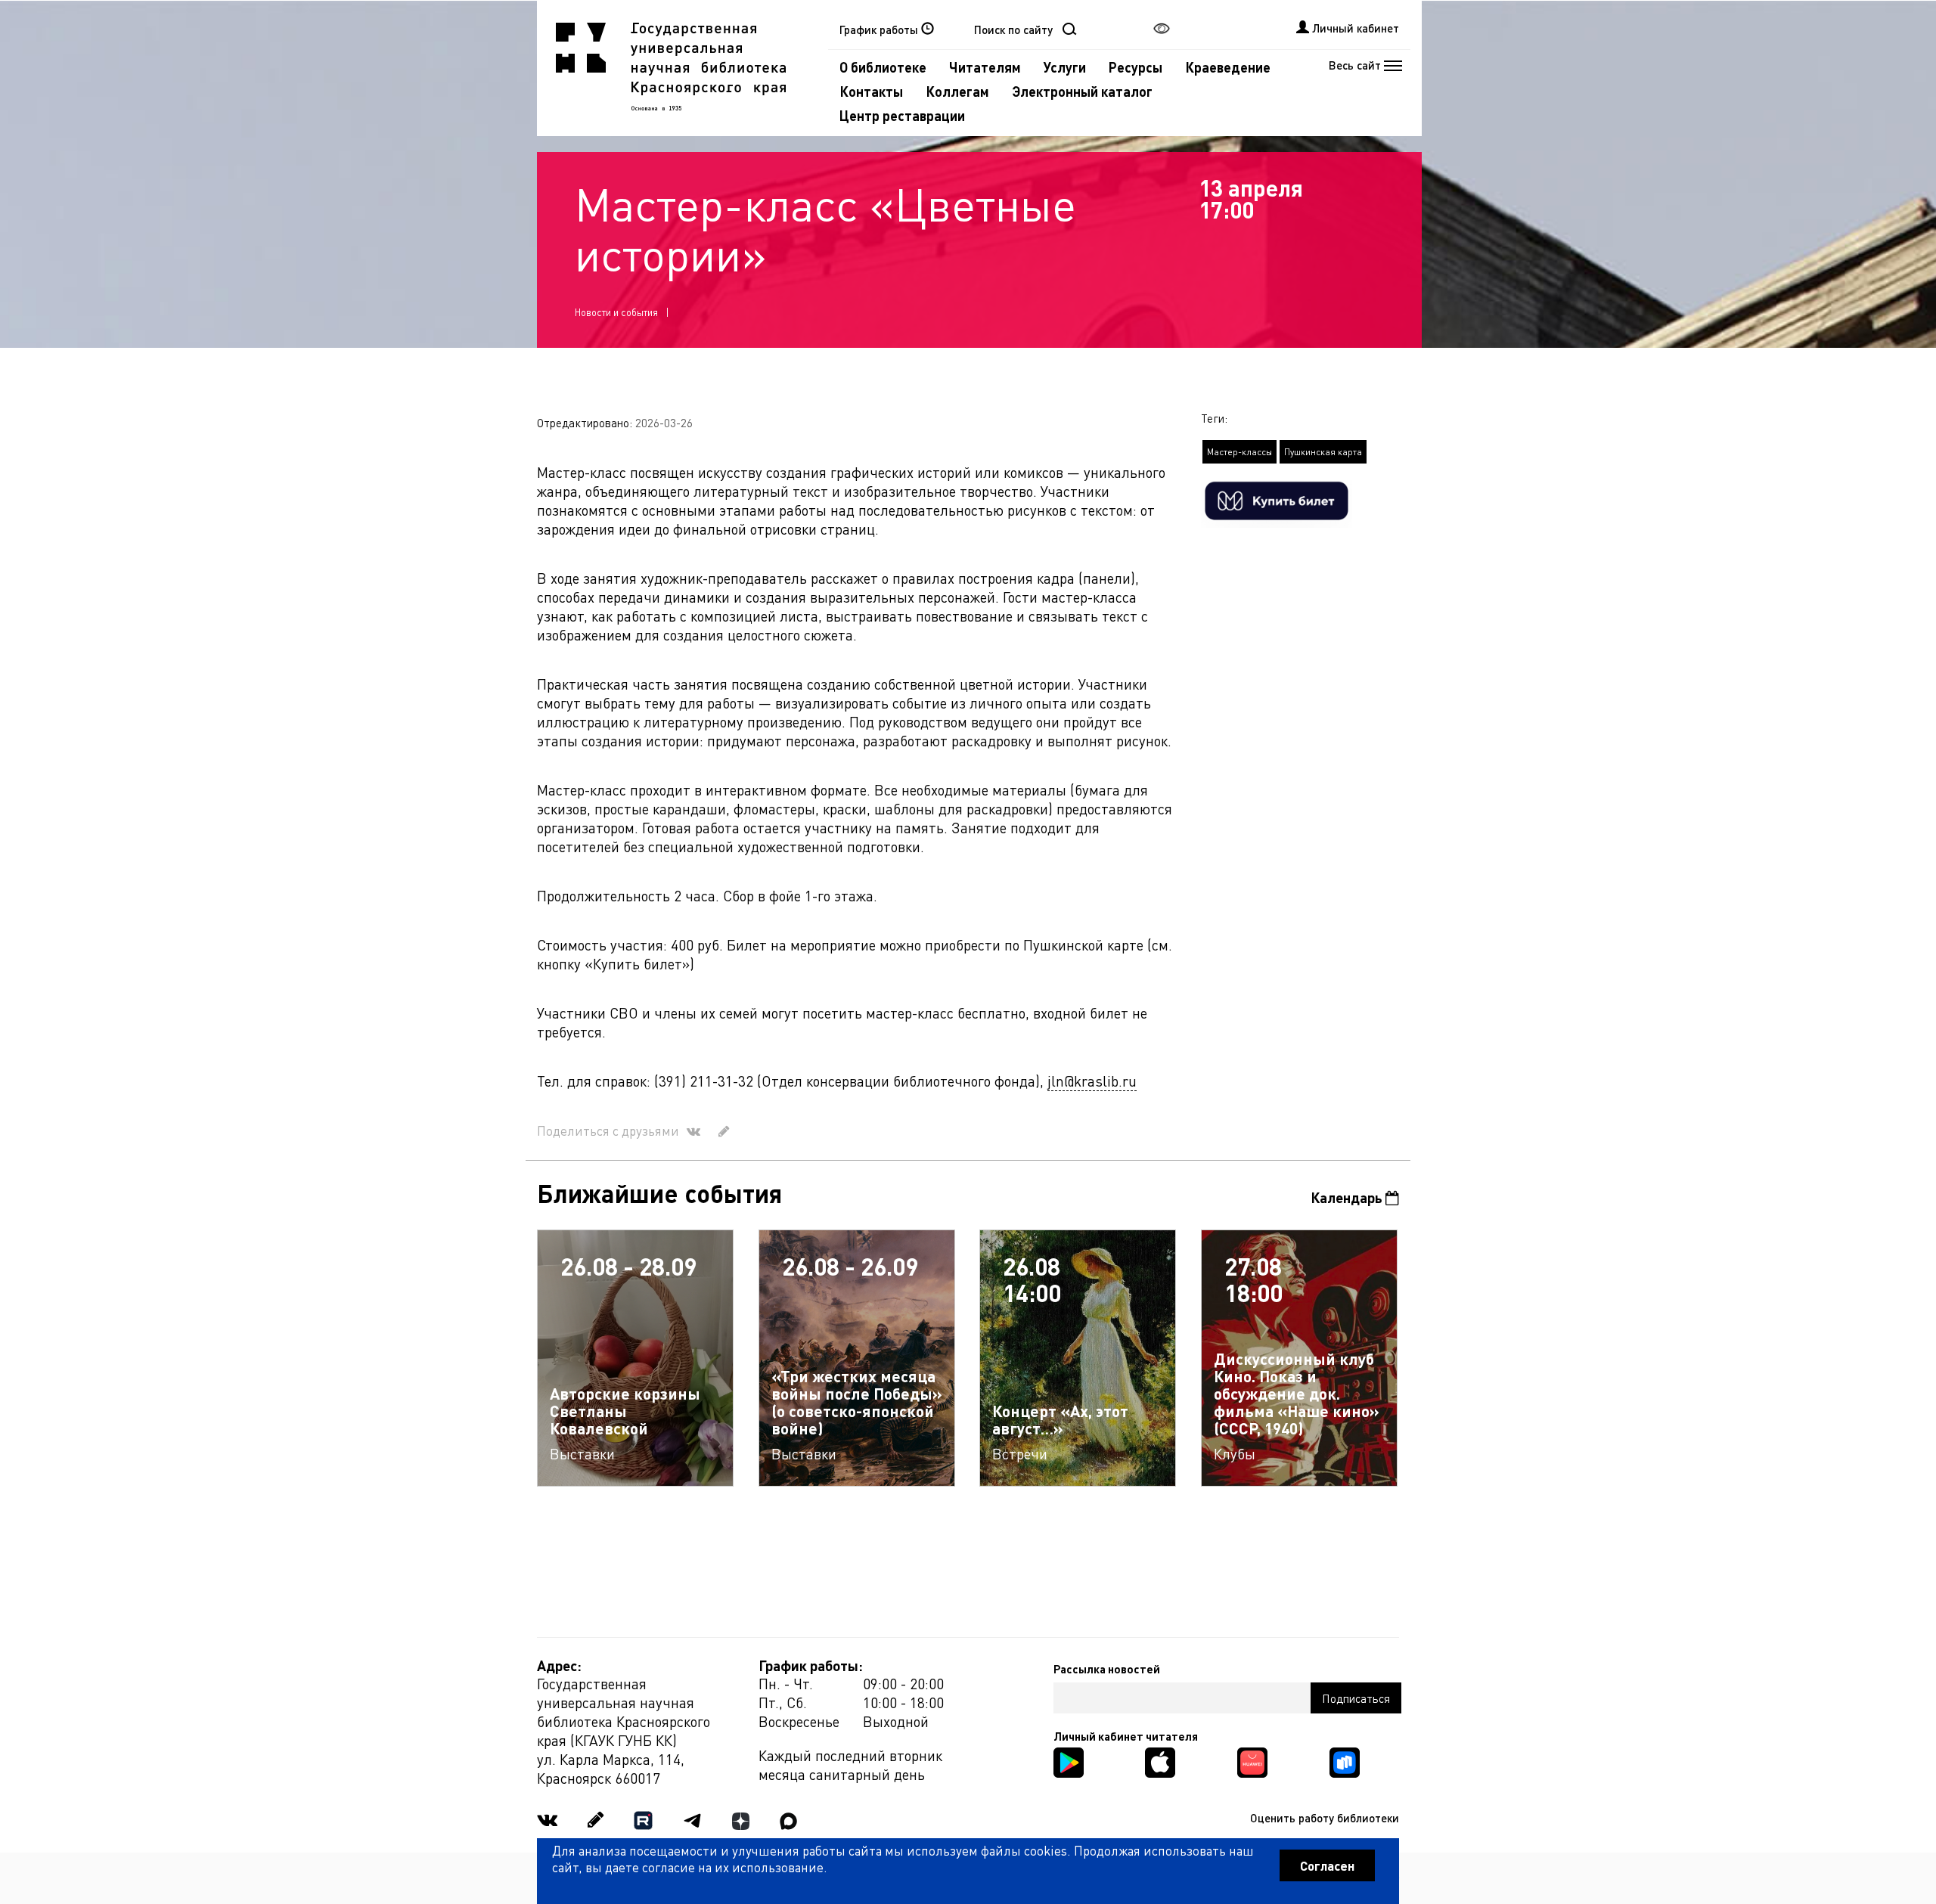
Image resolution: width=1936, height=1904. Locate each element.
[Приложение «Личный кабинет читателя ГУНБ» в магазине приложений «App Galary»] (1252, 1761)
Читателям (985, 67)
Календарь (1348, 1197)
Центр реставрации (902, 115)
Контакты (871, 91)
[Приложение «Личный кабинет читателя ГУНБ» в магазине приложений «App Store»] (1160, 1761)
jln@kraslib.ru (1092, 1081)
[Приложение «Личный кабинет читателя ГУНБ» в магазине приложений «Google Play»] (1069, 1761)
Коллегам (957, 91)
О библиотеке (883, 67)
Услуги (1065, 67)
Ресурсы (1136, 67)
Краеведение (1228, 67)
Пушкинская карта (1323, 452)
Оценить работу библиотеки (1325, 1818)
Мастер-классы (1239, 452)
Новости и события (616, 312)
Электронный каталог (1082, 91)
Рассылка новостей (1107, 1669)
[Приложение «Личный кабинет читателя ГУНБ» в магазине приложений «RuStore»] (1345, 1761)
